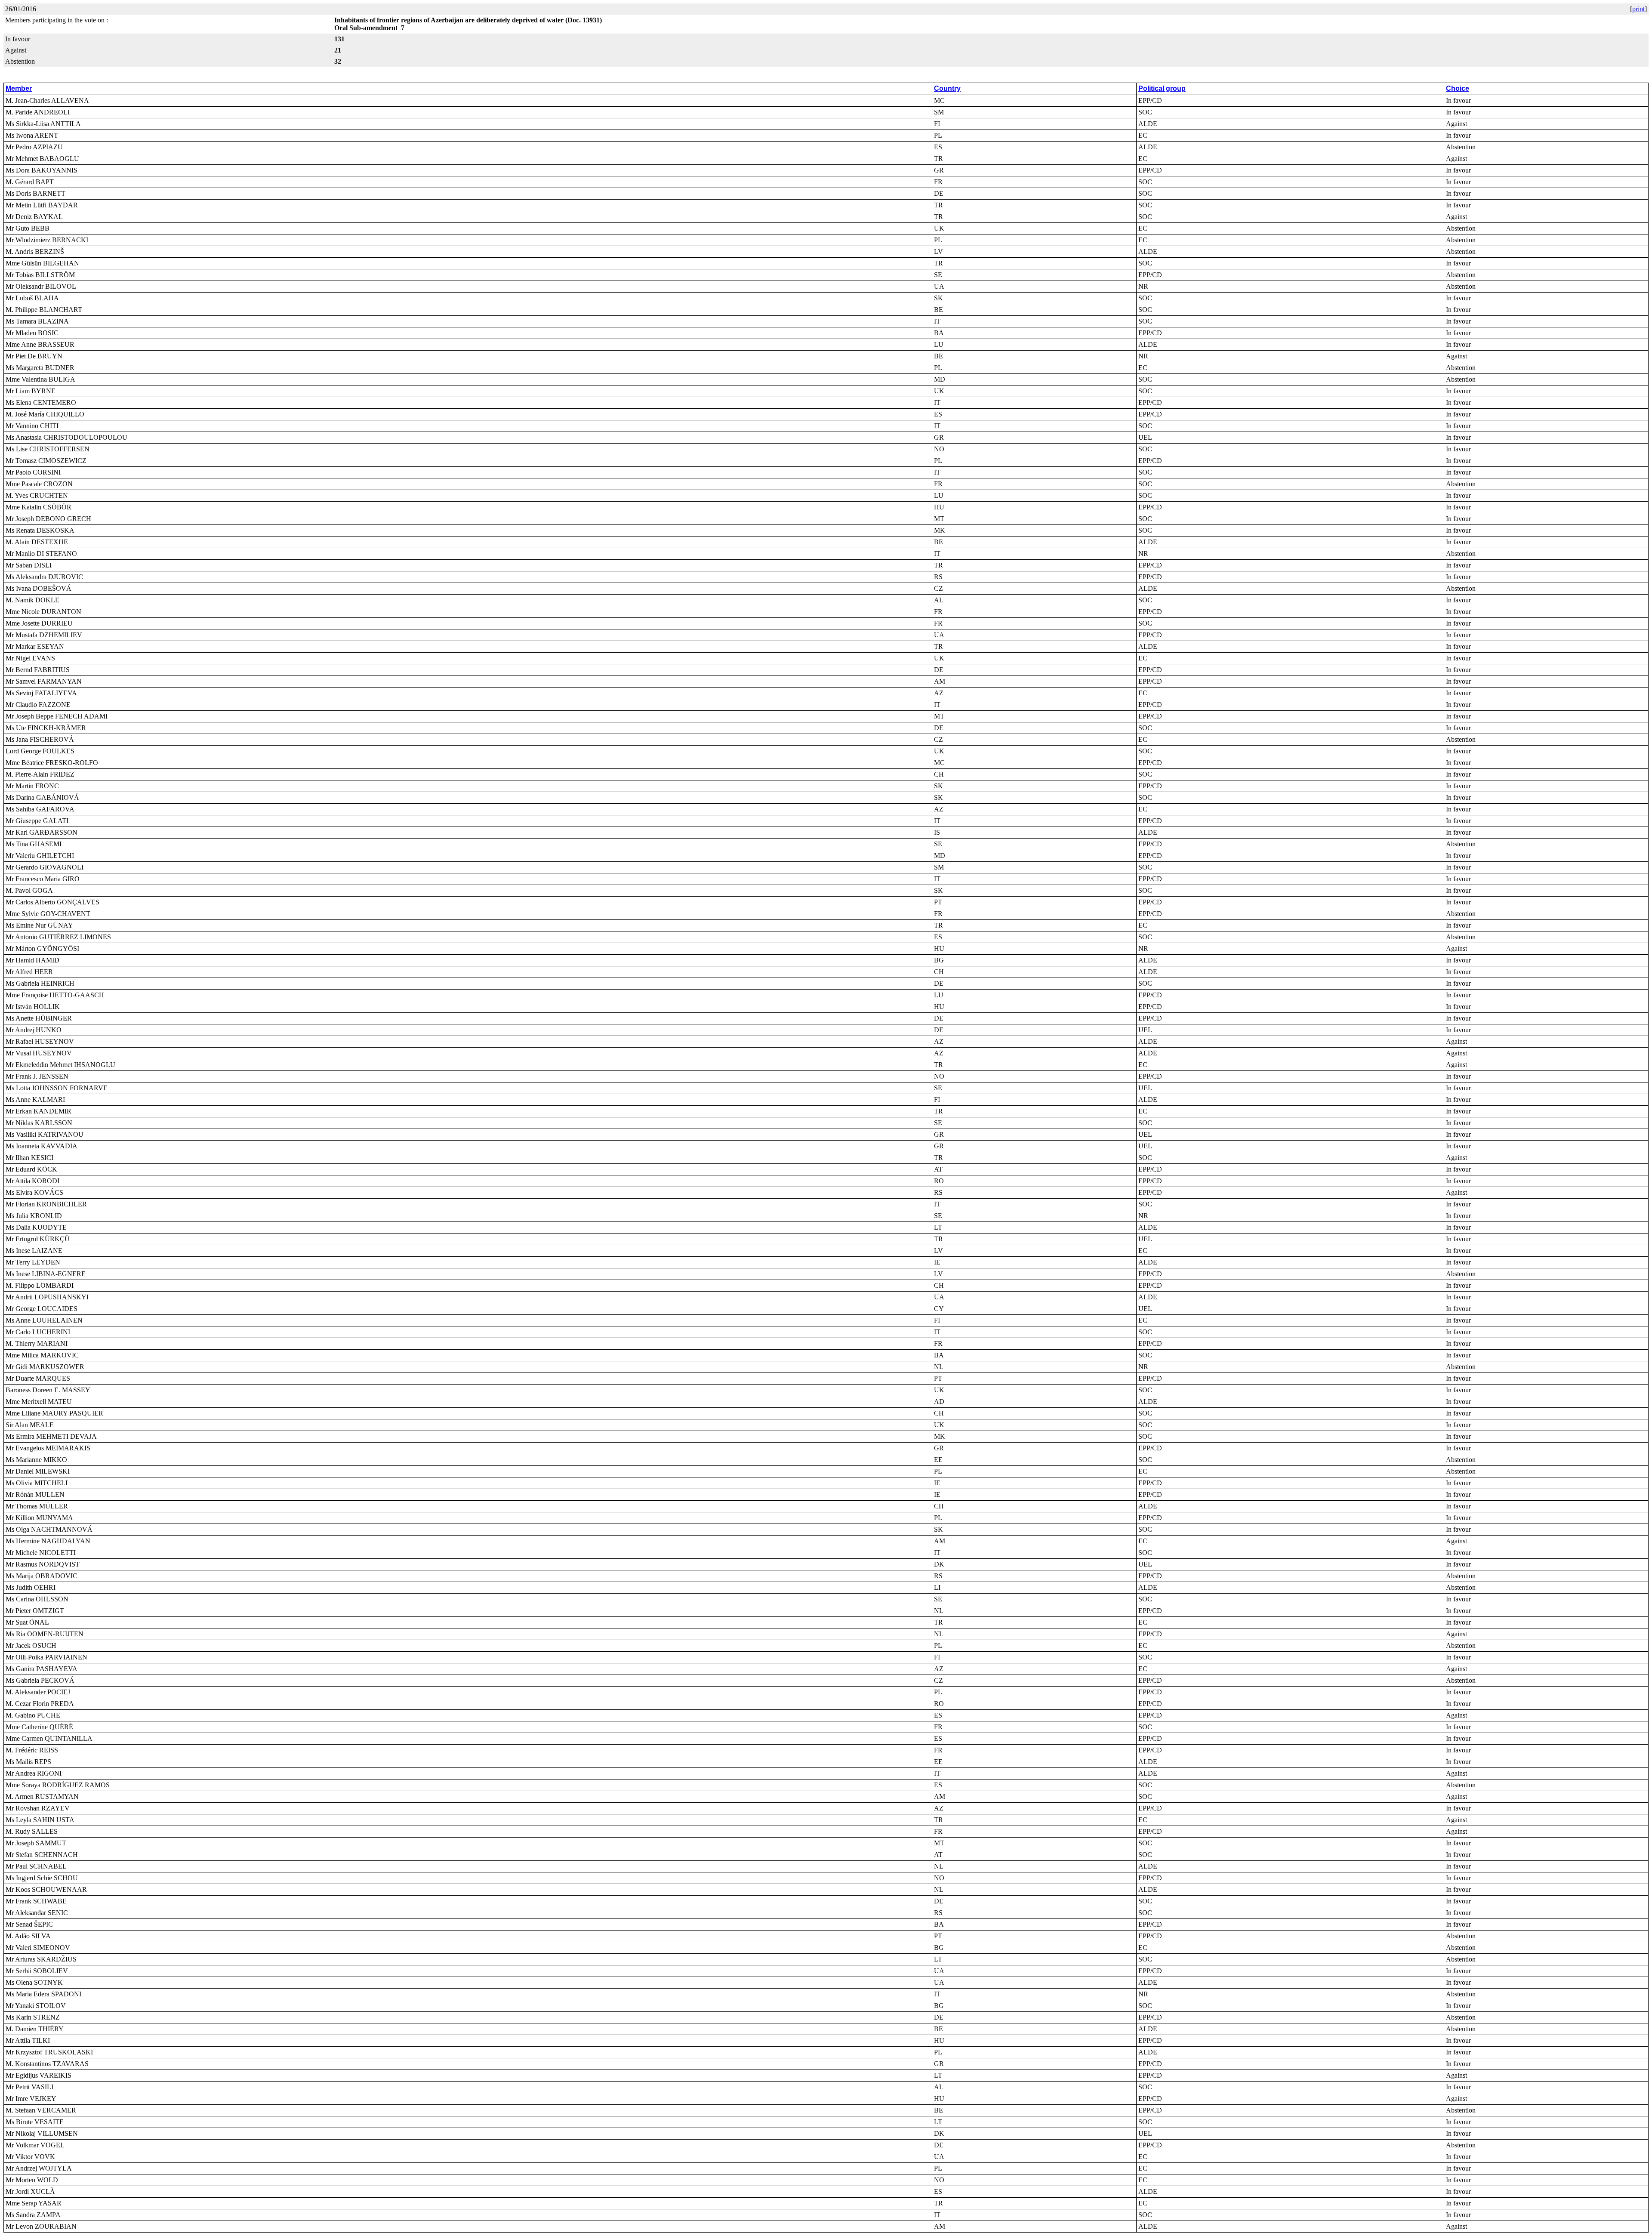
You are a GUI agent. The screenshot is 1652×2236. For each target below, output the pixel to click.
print (1638, 9)
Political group (1162, 88)
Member (19, 88)
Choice (1458, 88)
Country (947, 88)
